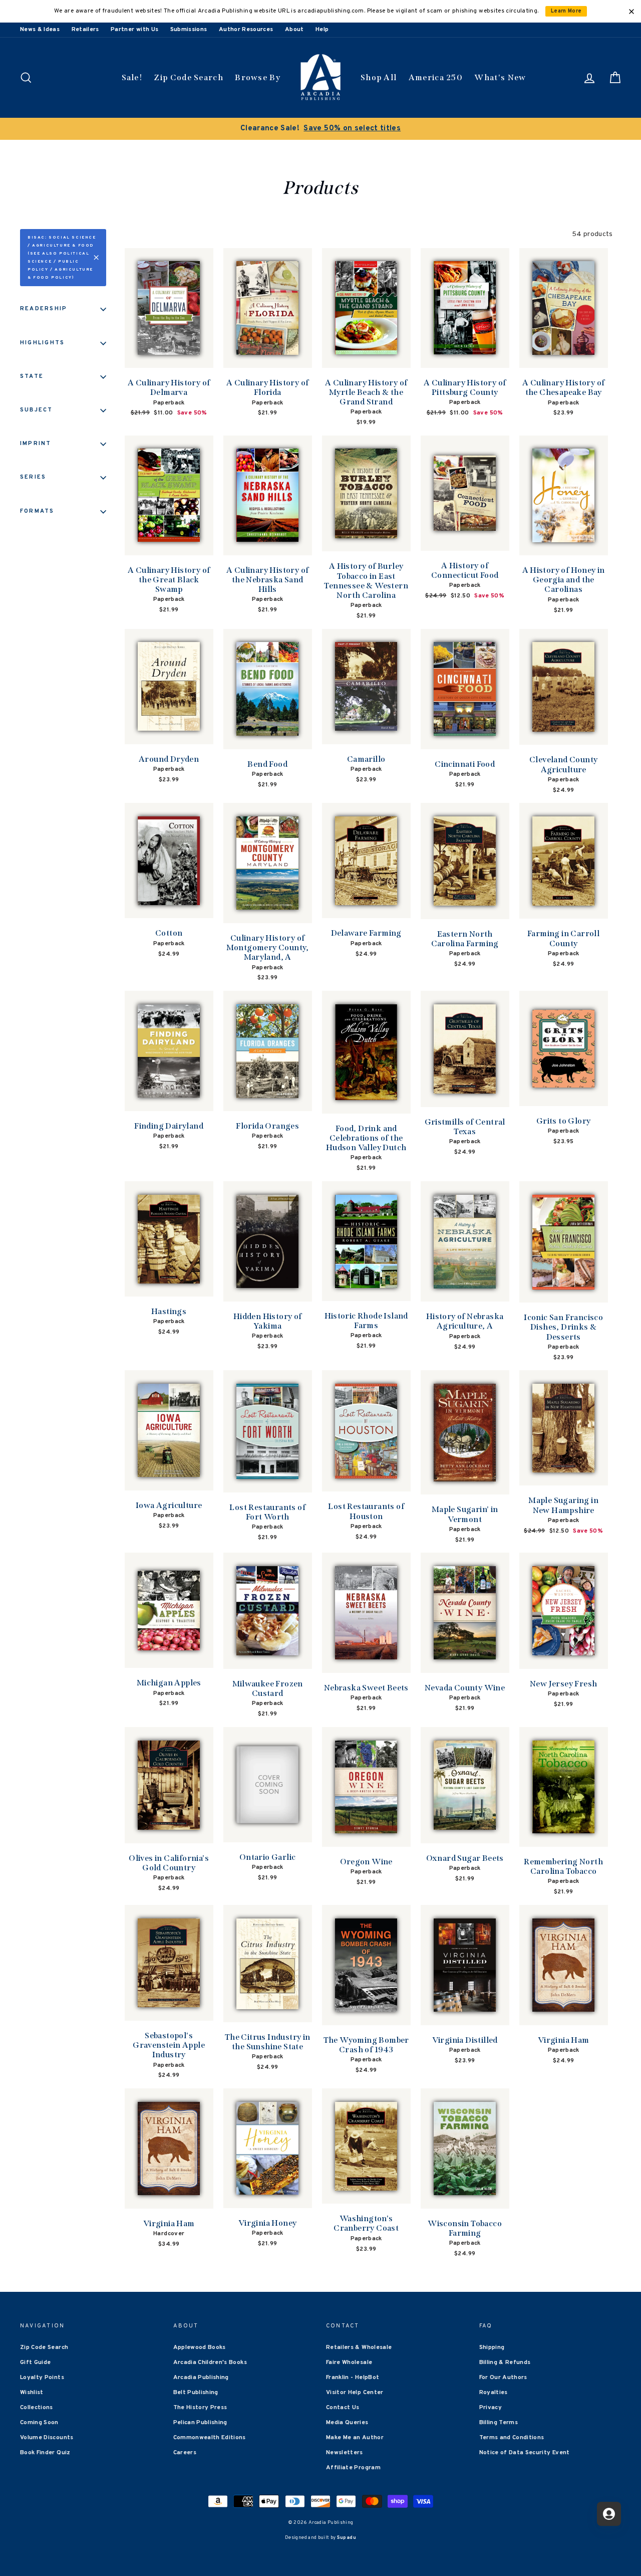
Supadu (347, 2538)
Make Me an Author (355, 2438)
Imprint (36, 444)
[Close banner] (631, 12)
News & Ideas (40, 30)
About (294, 30)
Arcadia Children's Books (210, 2363)
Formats (37, 511)
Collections (37, 2408)
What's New (500, 77)
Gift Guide (36, 2363)
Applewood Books (200, 2347)
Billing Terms (499, 2423)
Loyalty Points (42, 2378)
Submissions (189, 30)
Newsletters (345, 2453)
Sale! (132, 77)
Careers (185, 2453)
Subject (37, 410)
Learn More (566, 11)
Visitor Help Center (355, 2393)
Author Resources (246, 30)
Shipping (492, 2347)
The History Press (200, 2408)
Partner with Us (134, 30)
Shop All (379, 77)
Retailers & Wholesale (359, 2347)
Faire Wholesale (349, 2363)
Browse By (258, 77)
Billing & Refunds (505, 2363)
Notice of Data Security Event (525, 2453)
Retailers (85, 30)
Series (33, 477)
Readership (44, 309)
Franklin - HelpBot (353, 2378)
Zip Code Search (189, 77)
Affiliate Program (353, 2468)
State (32, 376)
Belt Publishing (196, 2393)
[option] (320, 129)
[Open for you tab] (609, 2514)
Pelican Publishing (200, 2423)
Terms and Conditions (512, 2438)
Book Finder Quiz (45, 2453)
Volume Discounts (47, 2438)
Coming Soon (39, 2423)
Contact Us (343, 2408)
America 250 (436, 77)
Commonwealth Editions (210, 2438)
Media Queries (347, 2423)
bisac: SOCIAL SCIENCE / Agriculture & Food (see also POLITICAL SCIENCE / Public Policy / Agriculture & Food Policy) (62, 258)
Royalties (494, 2393)
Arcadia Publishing (201, 2378)
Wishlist (32, 2393)
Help (322, 30)
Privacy (491, 2408)
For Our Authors (503, 2378)
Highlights (42, 343)
